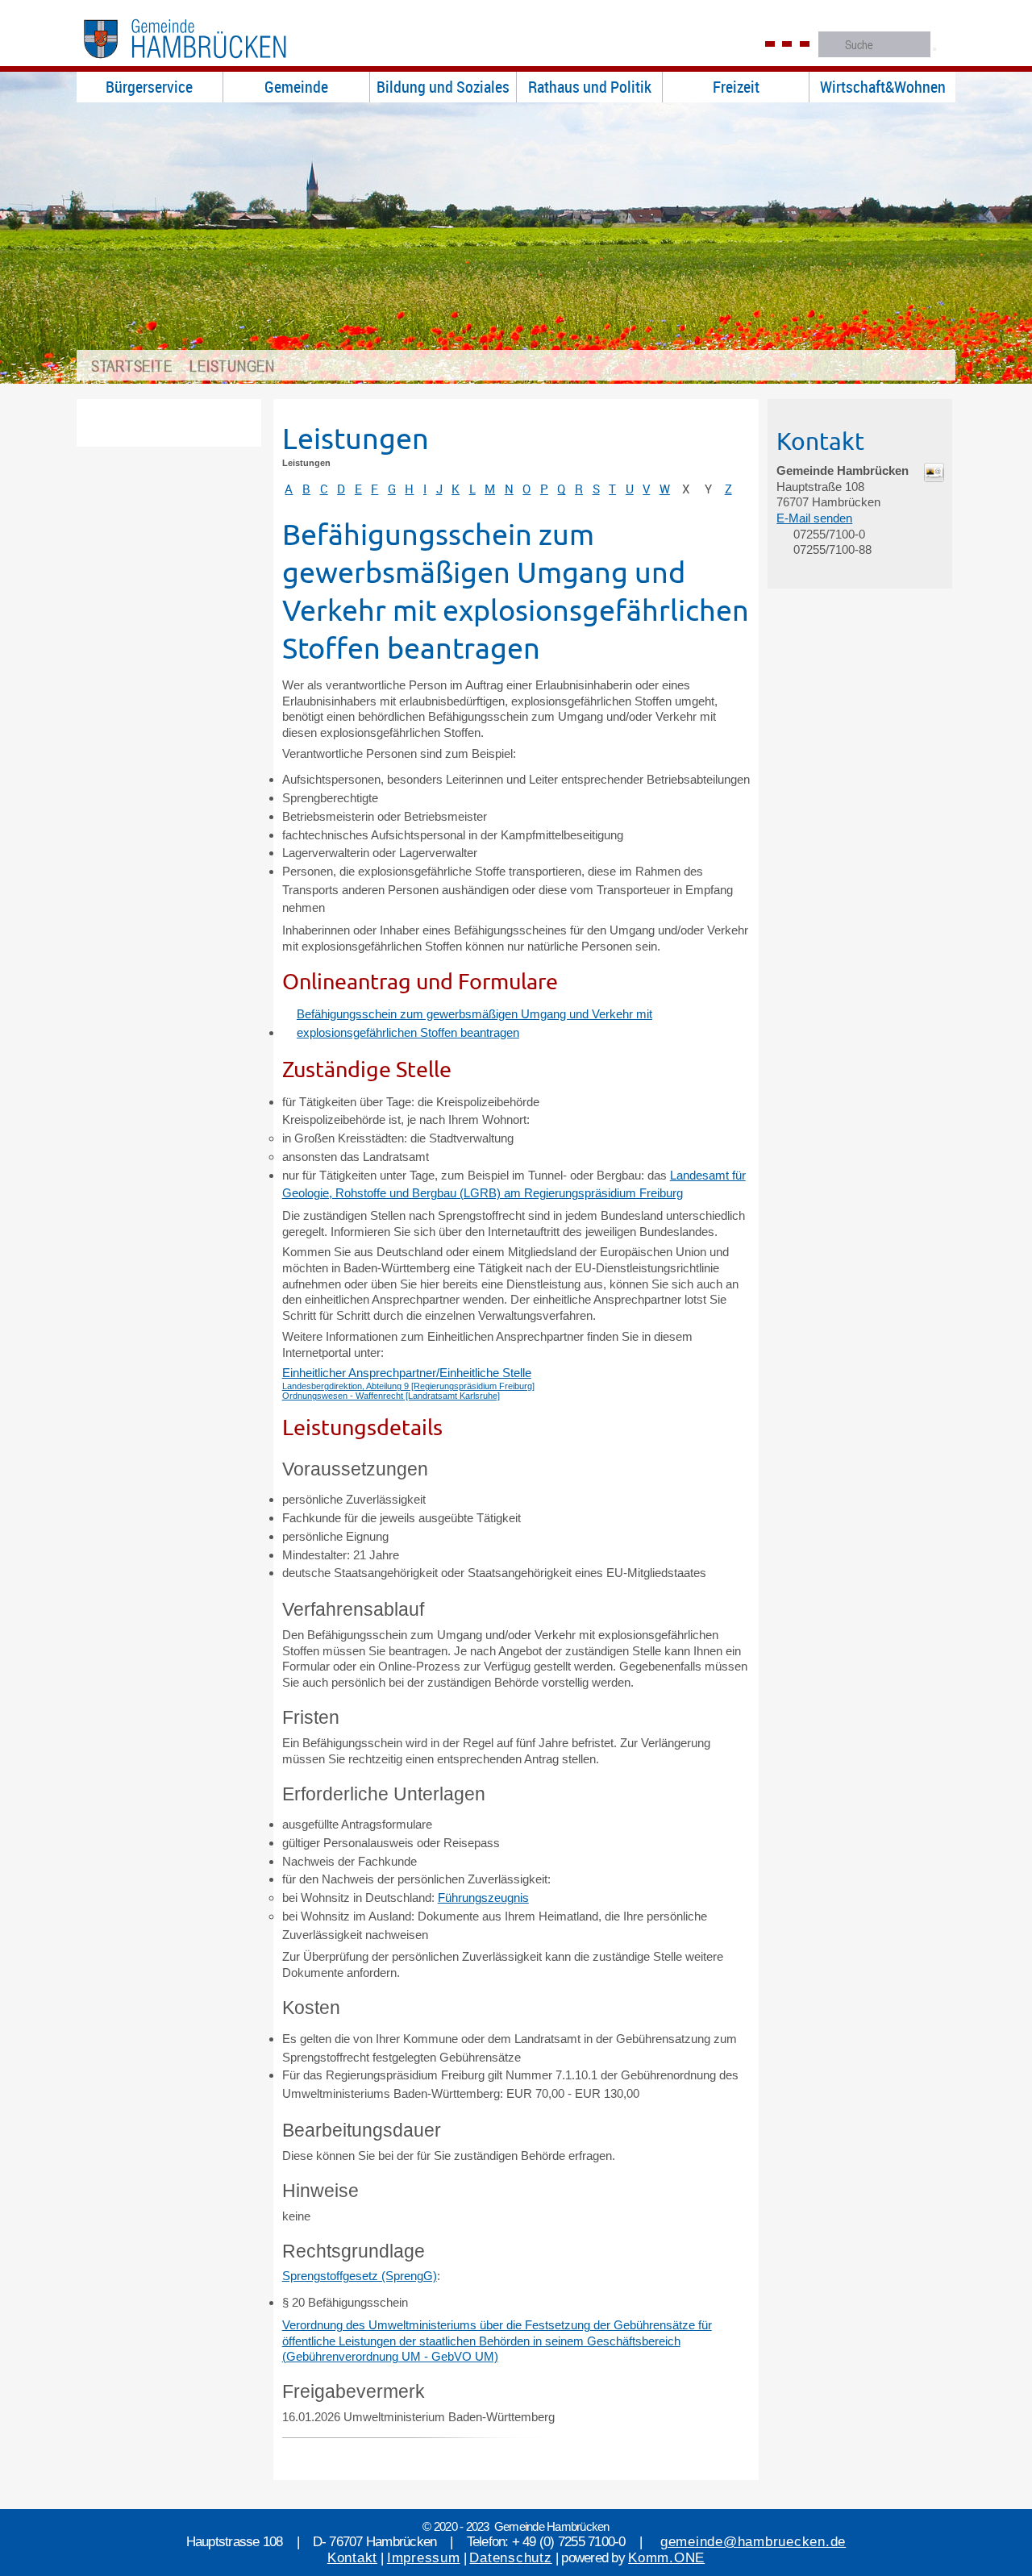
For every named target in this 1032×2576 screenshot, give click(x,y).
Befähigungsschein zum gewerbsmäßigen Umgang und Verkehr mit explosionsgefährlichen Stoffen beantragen (474, 1023)
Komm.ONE (666, 2558)
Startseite (132, 366)
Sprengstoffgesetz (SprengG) (360, 2276)
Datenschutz (510, 2558)
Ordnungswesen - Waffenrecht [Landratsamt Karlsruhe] (391, 1396)
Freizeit (736, 87)
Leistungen (232, 366)
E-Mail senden (814, 518)
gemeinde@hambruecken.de (753, 2542)
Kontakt (352, 2558)
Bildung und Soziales (443, 87)
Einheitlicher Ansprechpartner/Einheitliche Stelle (407, 1373)
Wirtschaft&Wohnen (883, 87)
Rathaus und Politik (590, 87)
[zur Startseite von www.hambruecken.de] (210, 64)
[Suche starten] (934, 49)
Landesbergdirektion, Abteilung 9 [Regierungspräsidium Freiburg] (408, 1386)
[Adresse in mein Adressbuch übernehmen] (934, 478)
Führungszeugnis (483, 1898)
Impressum (424, 2558)
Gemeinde (296, 87)
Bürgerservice (149, 87)
